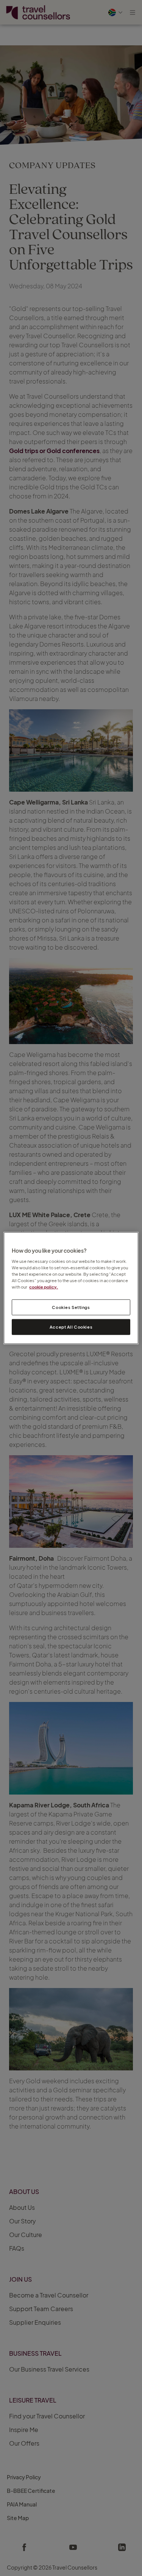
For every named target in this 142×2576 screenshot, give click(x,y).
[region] (71, 1288)
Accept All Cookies (71, 1327)
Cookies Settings (71, 1307)
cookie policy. (44, 1287)
